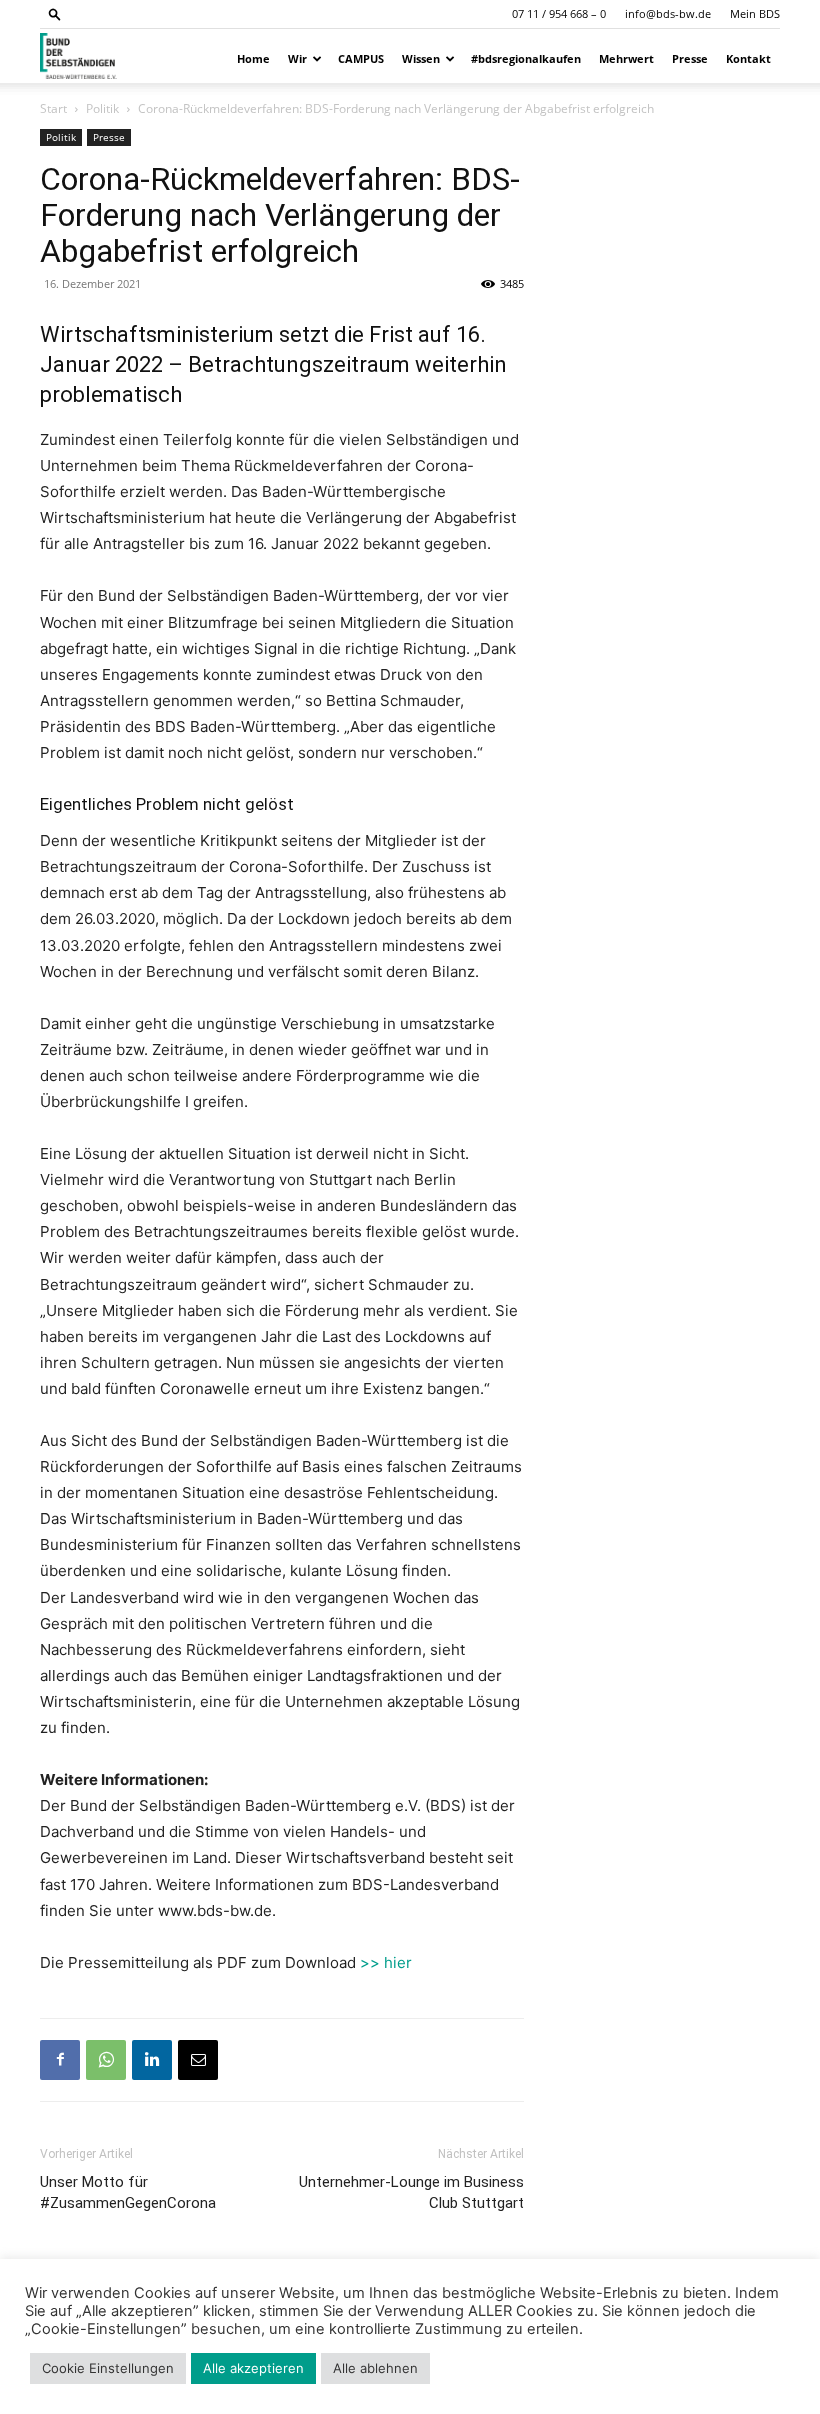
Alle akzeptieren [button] (253, 2368)
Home (253, 58)
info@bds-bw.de (668, 13)
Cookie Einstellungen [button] (108, 2368)
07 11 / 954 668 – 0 (559, 13)
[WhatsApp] (106, 2060)
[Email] (198, 2060)
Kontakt (748, 58)
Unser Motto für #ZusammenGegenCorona (128, 2192)
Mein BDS (755, 13)
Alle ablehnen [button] (375, 2368)
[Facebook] (60, 2060)
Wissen (421, 58)
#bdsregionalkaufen (526, 58)
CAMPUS (361, 58)
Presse (690, 58)
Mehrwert (626, 58)
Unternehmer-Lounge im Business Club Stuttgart (411, 2192)
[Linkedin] (152, 2060)
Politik (102, 108)
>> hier (386, 1962)
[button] (55, 13)
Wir (297, 58)
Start (53, 108)
